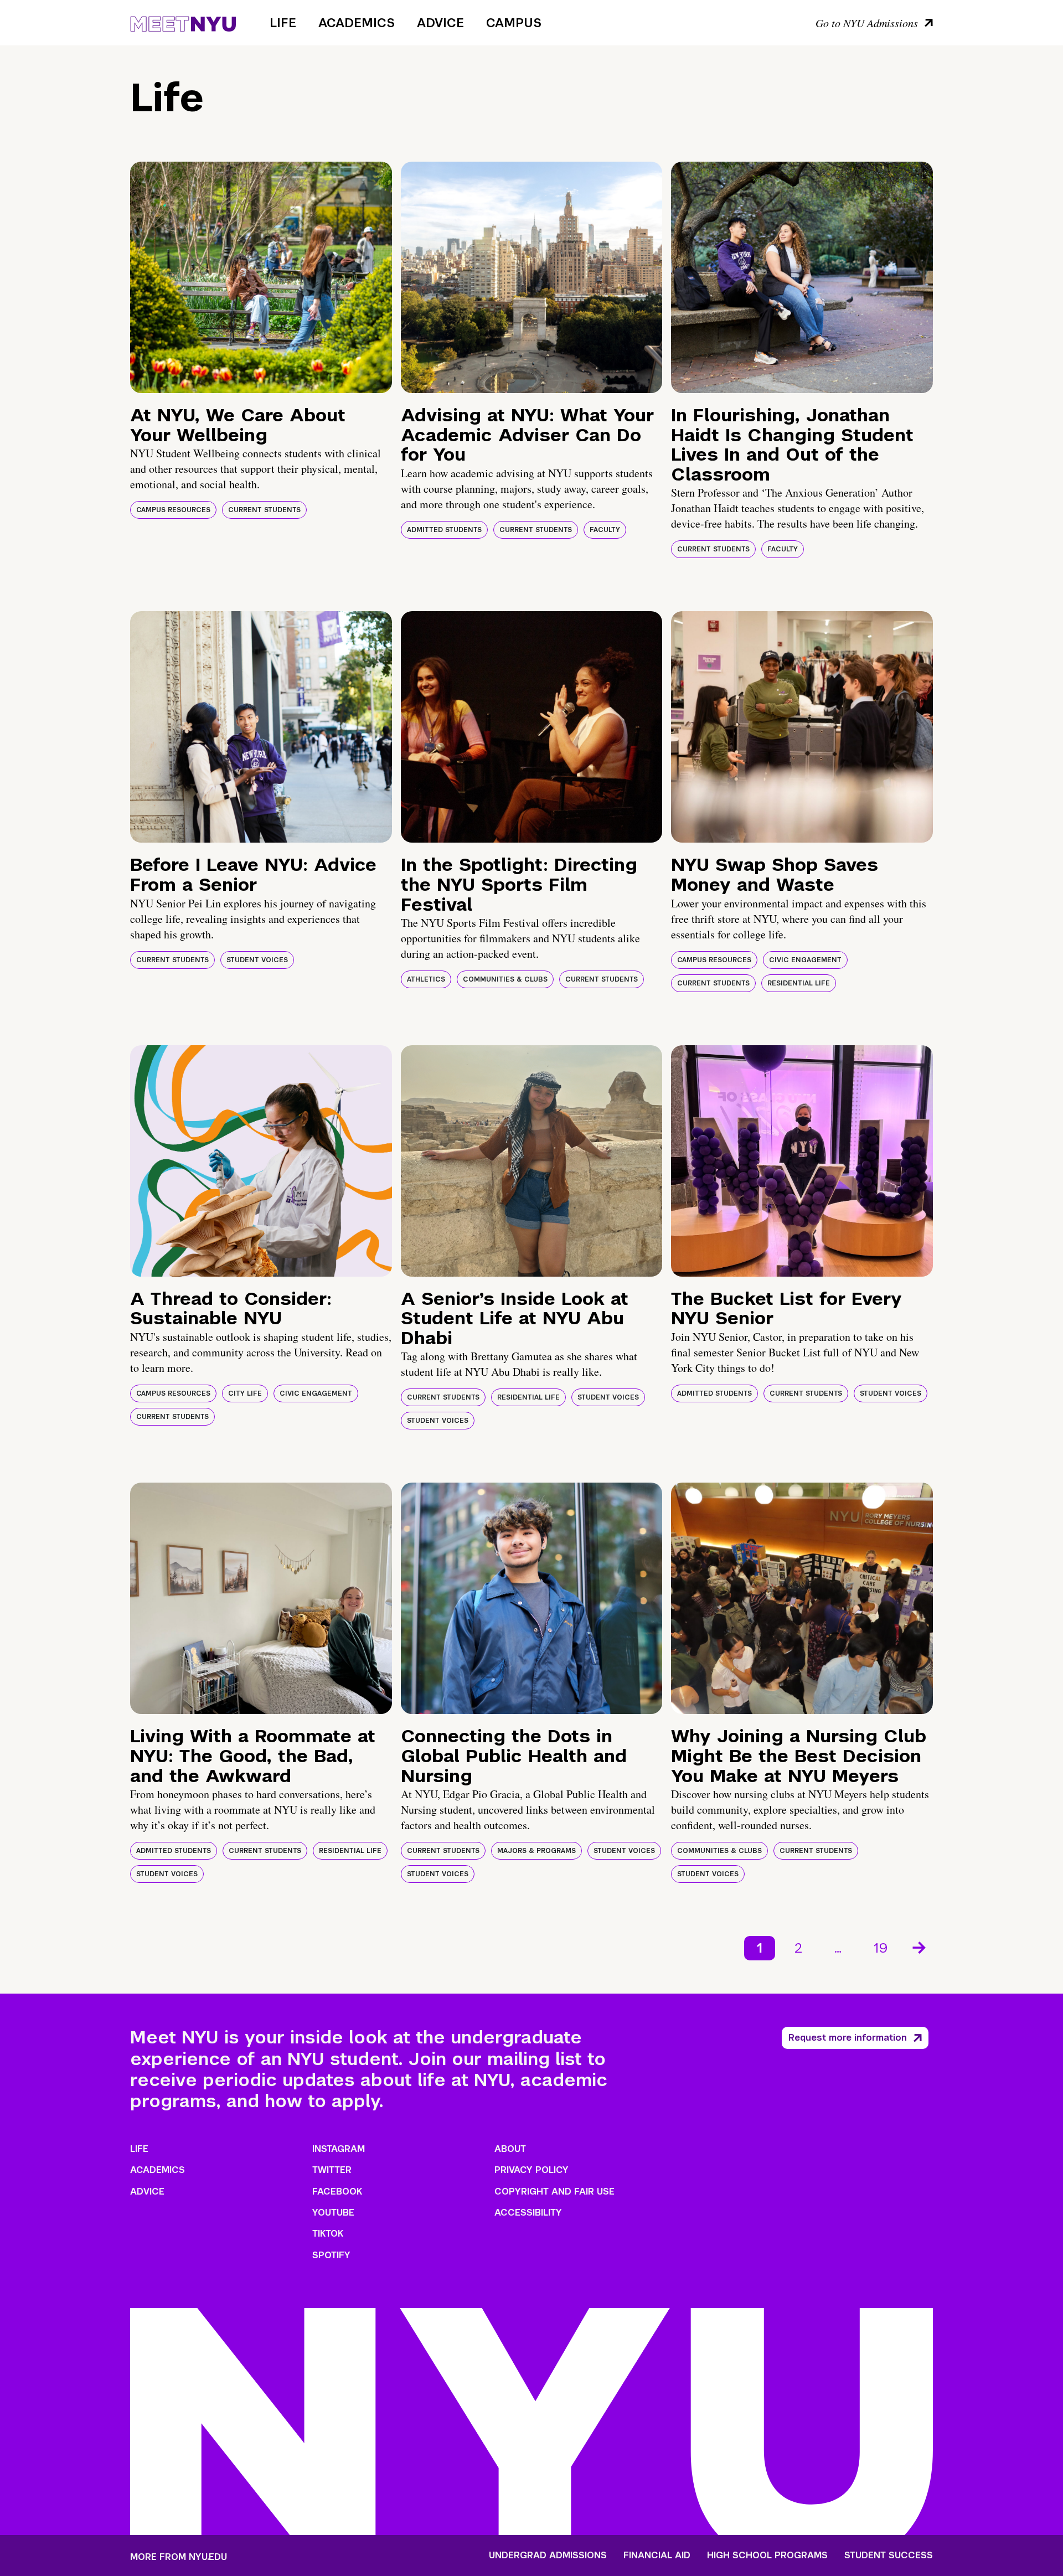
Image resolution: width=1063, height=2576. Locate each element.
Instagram (339, 2149)
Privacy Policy (531, 2170)
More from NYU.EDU (179, 2557)
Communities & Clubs (505, 979)
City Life (245, 1393)
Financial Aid (657, 2556)
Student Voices (257, 960)
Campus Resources (173, 510)
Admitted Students (444, 530)
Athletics (426, 979)
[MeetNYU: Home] (183, 22)
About (510, 2149)
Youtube (333, 2213)
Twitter (332, 2170)
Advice (440, 23)
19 (881, 1948)
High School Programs (767, 2556)
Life (283, 23)
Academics (357, 23)
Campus (514, 23)
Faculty (605, 530)
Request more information (848, 2038)
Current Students (264, 510)
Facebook (337, 2192)
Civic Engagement (805, 960)
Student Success (889, 2556)
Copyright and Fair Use (554, 2192)
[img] (261, 277)
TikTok (328, 2234)
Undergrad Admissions (548, 2556)
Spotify (331, 2255)
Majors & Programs (536, 1851)
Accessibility (528, 2213)
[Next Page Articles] (920, 1947)
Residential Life (799, 983)
